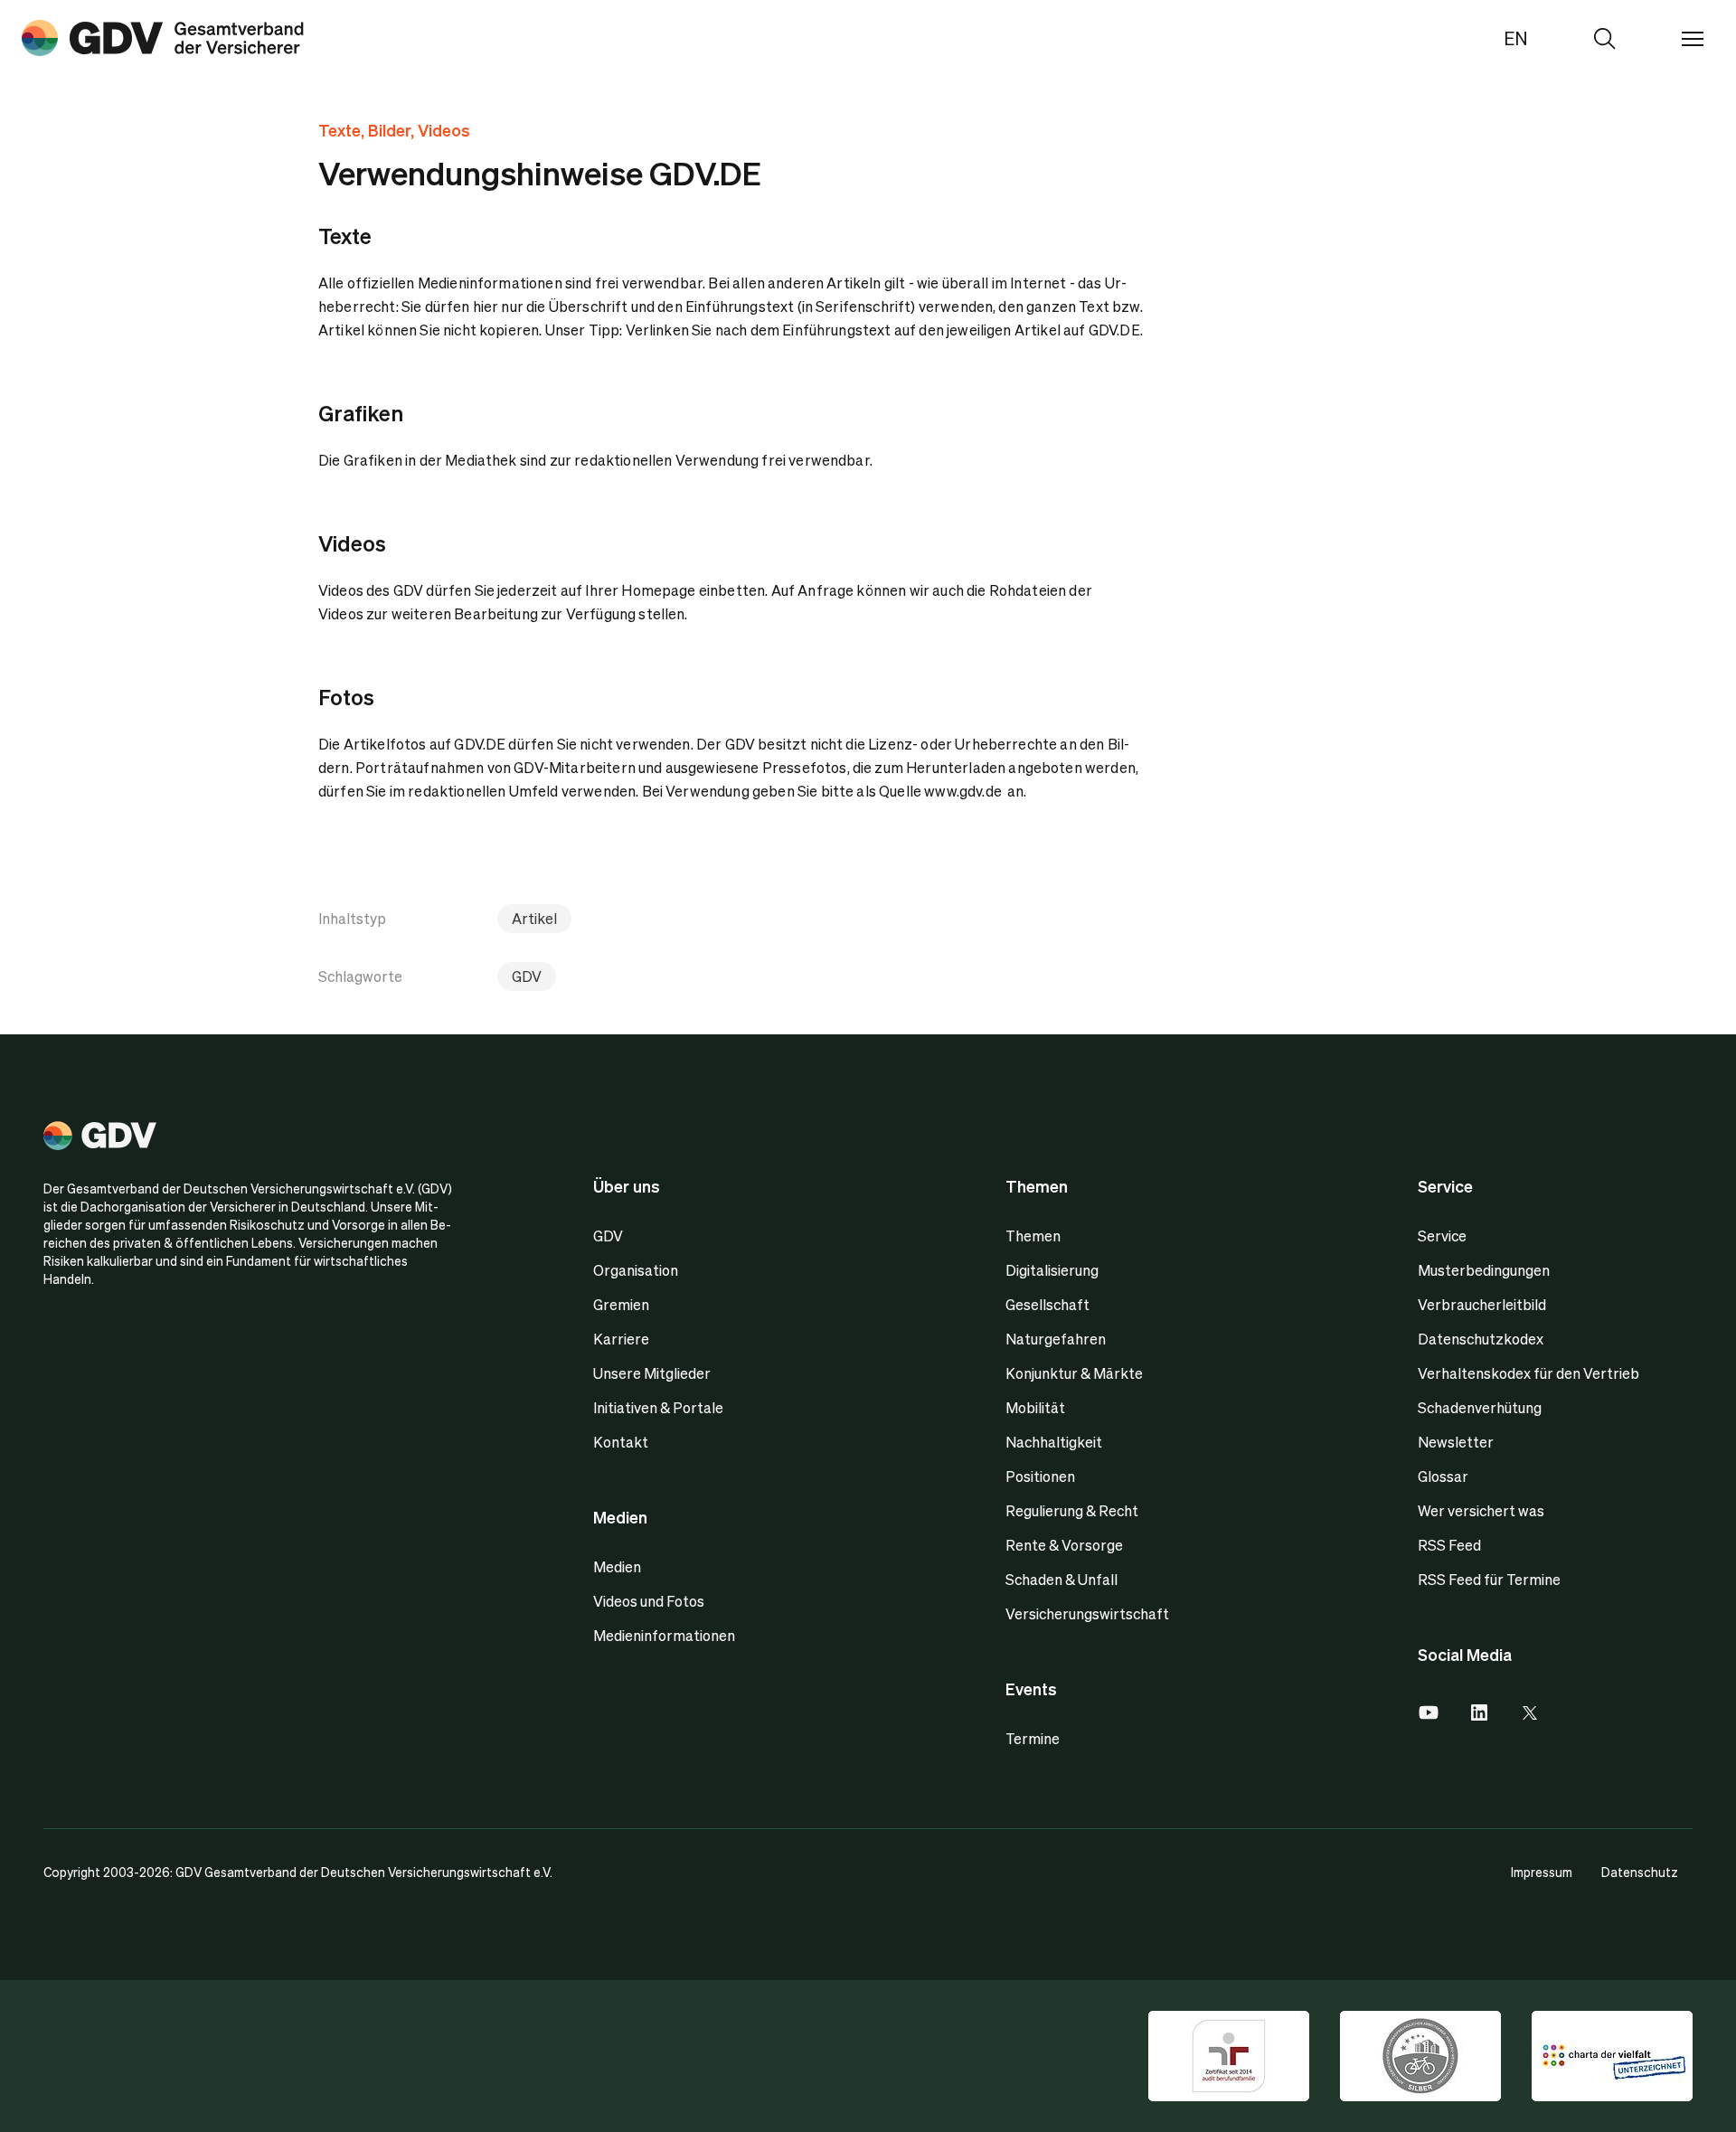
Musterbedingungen (1484, 1270)
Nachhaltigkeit (1054, 1442)
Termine (1033, 1738)
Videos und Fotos (649, 1601)
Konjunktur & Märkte (1074, 1373)
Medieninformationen (664, 1635)
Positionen (1040, 1476)
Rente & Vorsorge (1064, 1545)
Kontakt (621, 1442)
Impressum (1542, 1872)
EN (1516, 38)
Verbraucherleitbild (1482, 1304)
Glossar (1443, 1476)
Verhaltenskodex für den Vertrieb (1528, 1373)
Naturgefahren (1056, 1339)
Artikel (534, 918)
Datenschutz (1640, 1872)
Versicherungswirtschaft (1087, 1613)
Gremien (621, 1304)
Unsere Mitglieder (652, 1373)
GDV (527, 976)
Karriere (621, 1339)
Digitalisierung (1052, 1270)
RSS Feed (1449, 1545)
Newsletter (1456, 1442)
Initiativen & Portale (658, 1407)
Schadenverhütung (1480, 1407)
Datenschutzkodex (1481, 1339)
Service (1442, 1236)
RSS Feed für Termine (1489, 1579)
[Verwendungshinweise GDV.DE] (163, 38)
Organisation (636, 1270)
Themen (1033, 1236)
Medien (617, 1566)
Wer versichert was (1481, 1510)
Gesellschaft (1047, 1304)
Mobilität (1035, 1407)
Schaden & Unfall (1061, 1579)
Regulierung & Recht (1072, 1510)
